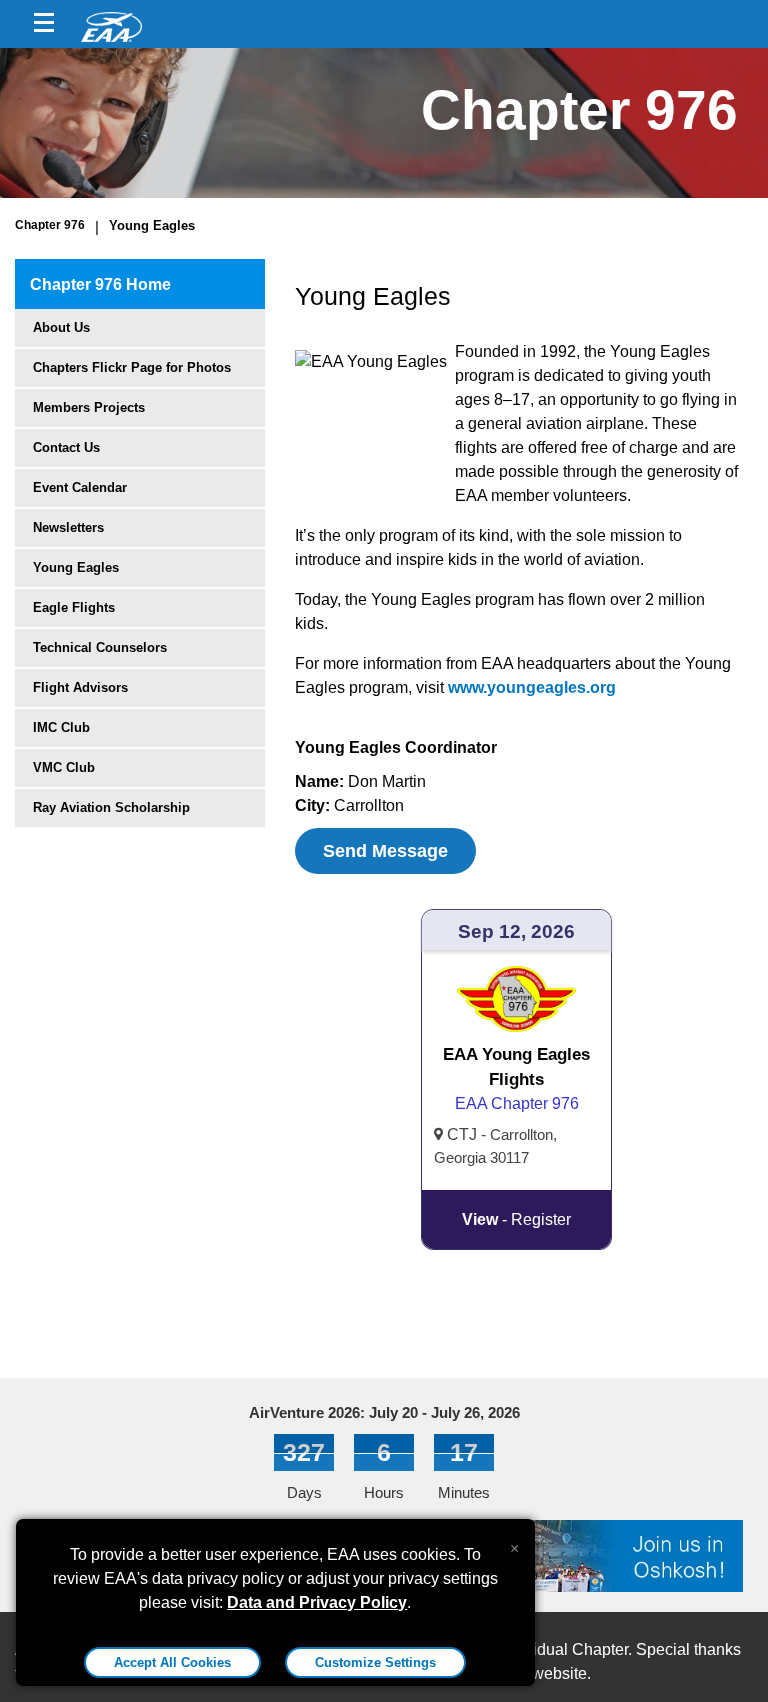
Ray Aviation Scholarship (111, 807)
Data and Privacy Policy (317, 1602)
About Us (61, 327)
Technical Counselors (100, 647)
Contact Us (66, 447)
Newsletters (68, 527)
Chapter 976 (50, 225)
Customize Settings (375, 1662)
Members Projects (89, 407)
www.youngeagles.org (532, 687)
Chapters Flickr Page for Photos (132, 367)
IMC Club (61, 727)
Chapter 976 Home (100, 284)
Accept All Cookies (172, 1662)
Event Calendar (80, 487)
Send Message (385, 851)
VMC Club (64, 767)
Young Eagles (152, 225)
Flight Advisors (80, 687)
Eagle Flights (74, 607)
